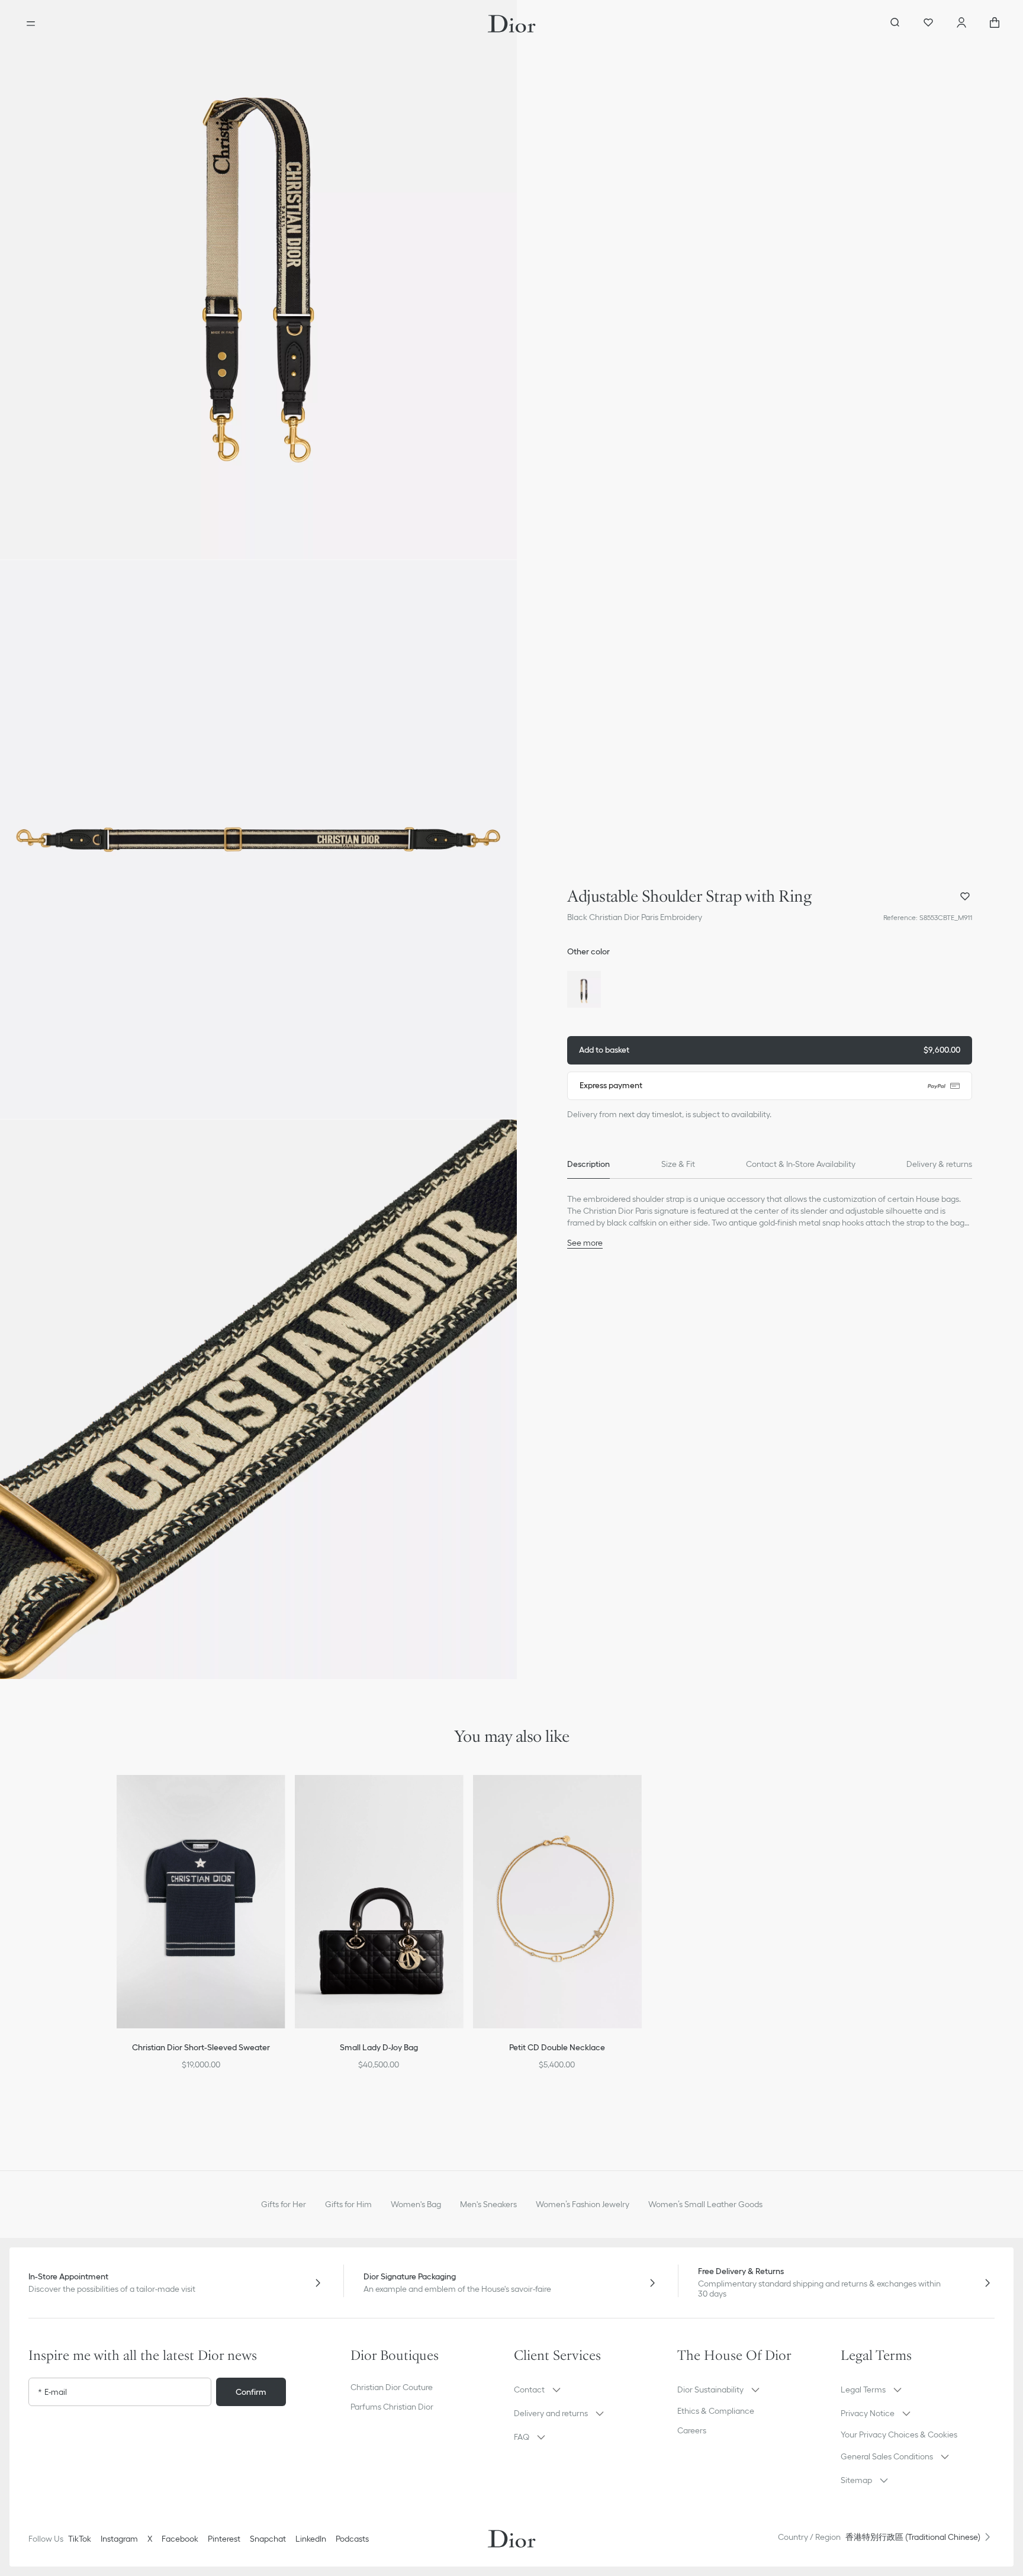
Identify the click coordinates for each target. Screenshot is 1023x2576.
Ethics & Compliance (716, 2411)
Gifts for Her (284, 2204)
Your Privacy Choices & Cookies (899, 2435)
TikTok (80, 2539)
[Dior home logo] (512, 24)
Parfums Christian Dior (392, 2407)
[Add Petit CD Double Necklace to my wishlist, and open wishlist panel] (640, 1799)
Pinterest (224, 2539)
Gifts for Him (348, 2204)
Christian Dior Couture (392, 2387)
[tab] (588, 1165)
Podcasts (352, 2539)
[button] (258, 280)
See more (585, 1243)
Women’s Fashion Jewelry (583, 2204)
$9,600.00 (770, 1050)
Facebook (180, 2539)
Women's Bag (416, 2204)
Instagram (119, 2539)
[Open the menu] (31, 24)
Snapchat (268, 2539)
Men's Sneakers (488, 2204)
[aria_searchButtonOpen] (895, 24)
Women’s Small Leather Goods (705, 2204)
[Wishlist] (928, 24)
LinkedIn (311, 2539)
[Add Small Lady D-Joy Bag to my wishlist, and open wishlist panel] (462, 1799)
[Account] (961, 24)
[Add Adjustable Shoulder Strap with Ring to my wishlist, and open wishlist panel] (965, 896)
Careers (692, 2430)
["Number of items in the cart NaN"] (995, 24)
